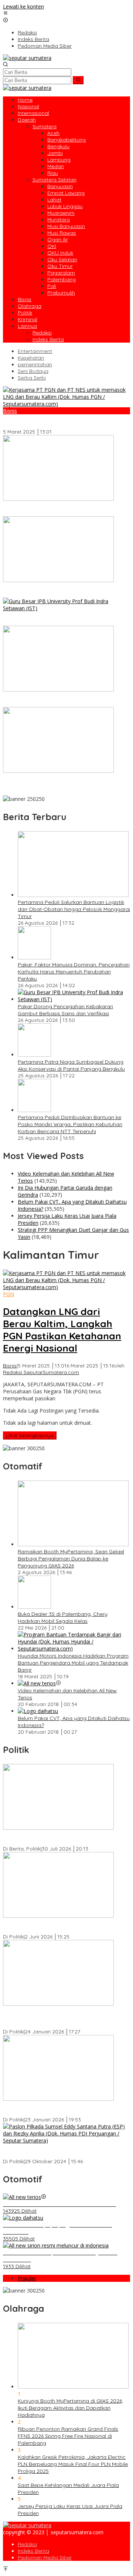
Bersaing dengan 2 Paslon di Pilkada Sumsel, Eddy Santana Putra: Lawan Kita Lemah (65, 2151)
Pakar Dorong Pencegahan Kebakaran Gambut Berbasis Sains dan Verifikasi (61, 619)
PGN (8, 1294)
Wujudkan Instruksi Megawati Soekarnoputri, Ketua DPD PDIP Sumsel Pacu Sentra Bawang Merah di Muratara (65, 2018)
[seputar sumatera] (27, 58)
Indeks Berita (33, 2551)
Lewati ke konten (23, 6)
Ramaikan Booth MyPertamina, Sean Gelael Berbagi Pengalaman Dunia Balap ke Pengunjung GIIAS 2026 (71, 1559)
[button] (78, 80)
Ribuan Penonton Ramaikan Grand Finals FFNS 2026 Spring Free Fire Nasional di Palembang (68, 2436)
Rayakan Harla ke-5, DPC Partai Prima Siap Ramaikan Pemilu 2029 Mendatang (56, 1926)
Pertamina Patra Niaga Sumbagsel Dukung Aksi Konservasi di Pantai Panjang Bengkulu (61, 700)
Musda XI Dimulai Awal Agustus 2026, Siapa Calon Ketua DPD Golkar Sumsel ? (64, 1838)
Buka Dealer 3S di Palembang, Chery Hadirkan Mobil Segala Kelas (63, 1617)
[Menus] (6, 13)
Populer (27, 2278)
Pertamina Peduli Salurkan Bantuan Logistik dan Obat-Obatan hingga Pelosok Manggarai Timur (62, 509)
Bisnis (10, 411)
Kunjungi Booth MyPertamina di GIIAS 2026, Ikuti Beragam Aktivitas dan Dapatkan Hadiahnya (70, 2408)
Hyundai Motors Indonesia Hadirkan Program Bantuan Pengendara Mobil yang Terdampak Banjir (73, 1663)
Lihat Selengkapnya (30, 1435)
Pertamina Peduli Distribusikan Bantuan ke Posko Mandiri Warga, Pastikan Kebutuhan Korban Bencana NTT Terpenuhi (63, 785)
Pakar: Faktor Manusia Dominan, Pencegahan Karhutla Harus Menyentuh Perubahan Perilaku (60, 591)
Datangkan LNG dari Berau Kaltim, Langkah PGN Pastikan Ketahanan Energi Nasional (62, 422)
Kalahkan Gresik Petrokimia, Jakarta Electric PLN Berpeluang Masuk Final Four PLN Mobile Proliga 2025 (73, 2464)
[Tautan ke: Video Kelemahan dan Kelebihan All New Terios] (37, 1683)
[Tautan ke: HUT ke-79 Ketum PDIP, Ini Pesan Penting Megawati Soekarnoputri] (58, 2099)
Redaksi (27, 2544)
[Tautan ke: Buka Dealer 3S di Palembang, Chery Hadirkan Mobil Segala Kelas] (34, 1607)
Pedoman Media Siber (45, 2558)
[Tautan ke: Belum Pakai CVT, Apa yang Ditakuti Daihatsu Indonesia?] (38, 1711)
